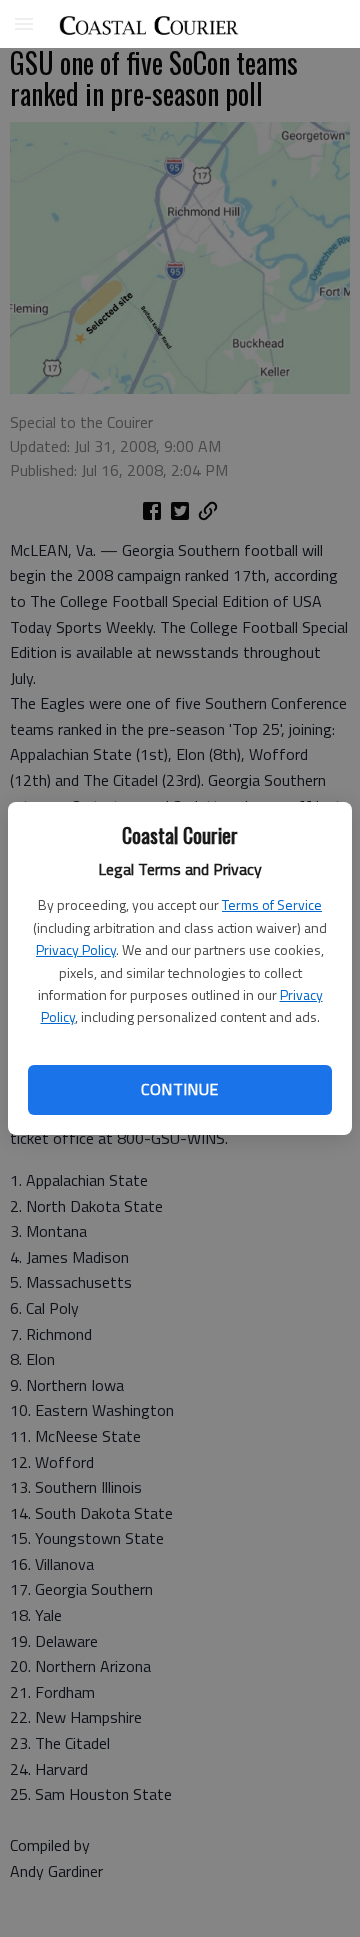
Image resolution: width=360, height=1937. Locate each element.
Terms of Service (272, 904)
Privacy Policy (76, 949)
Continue (179, 1089)
